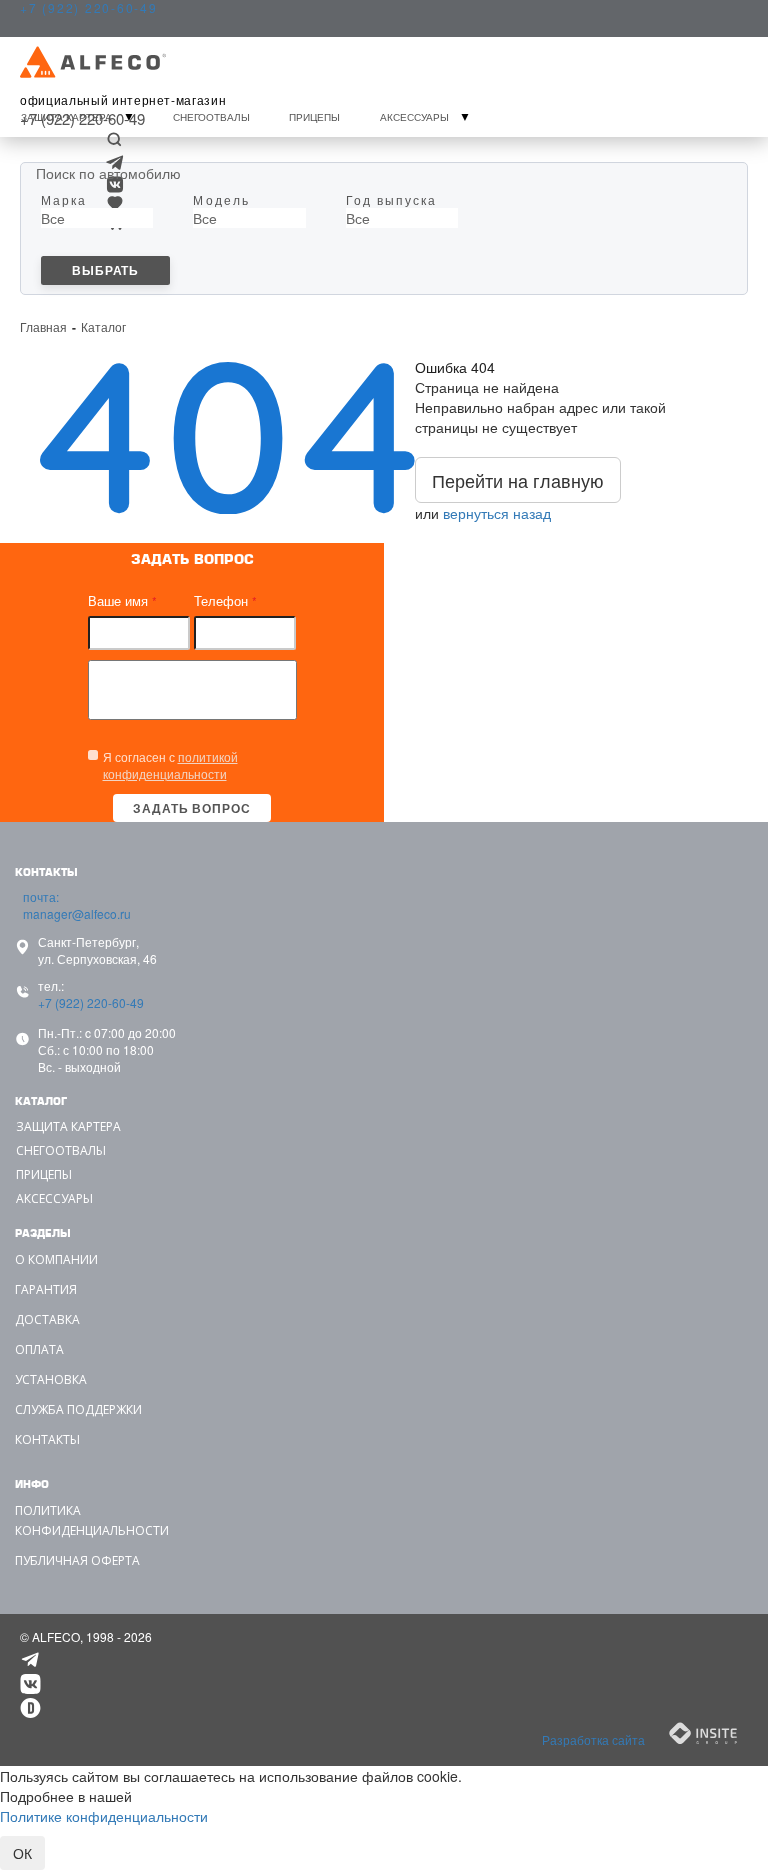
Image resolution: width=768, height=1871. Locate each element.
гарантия (46, 1289)
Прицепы (314, 117)
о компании (56, 1259)
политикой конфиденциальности (170, 765)
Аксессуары (414, 117)
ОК (22, 1853)
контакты (47, 1439)
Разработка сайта (595, 1739)
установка (51, 1379)
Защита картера (66, 117)
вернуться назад (497, 513)
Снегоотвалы (211, 117)
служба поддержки (78, 1409)
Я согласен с (170, 765)
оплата (39, 1349)
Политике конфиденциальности (104, 1816)
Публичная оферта (77, 1560)
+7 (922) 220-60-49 (84, 1002)
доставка (47, 1319)
